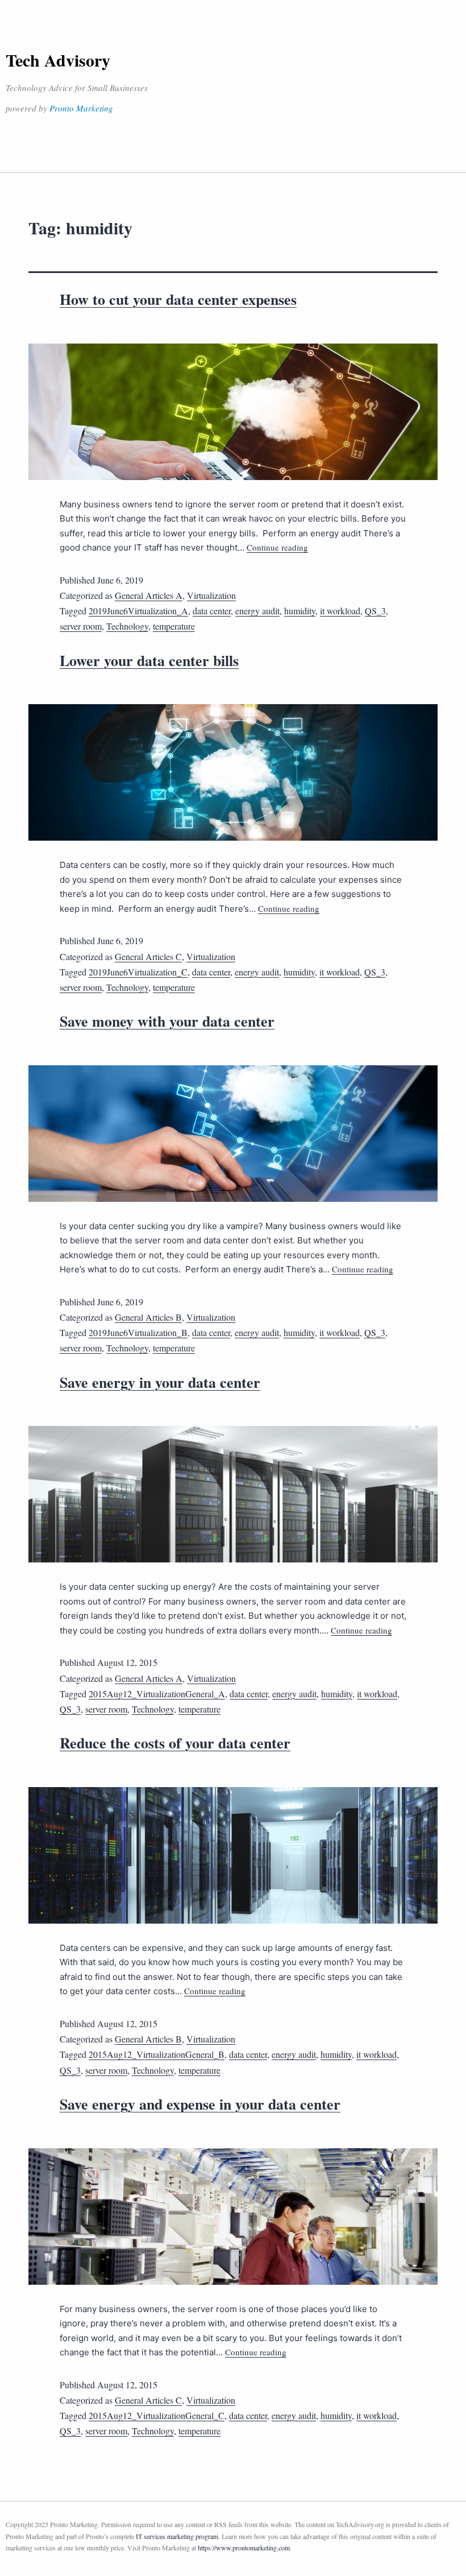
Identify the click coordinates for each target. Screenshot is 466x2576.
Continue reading (277, 547)
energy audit (257, 611)
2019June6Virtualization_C (138, 972)
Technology (127, 626)
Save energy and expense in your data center (200, 2104)
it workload (340, 611)
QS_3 (375, 611)
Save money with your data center (167, 1021)
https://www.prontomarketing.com (244, 2548)
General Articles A (149, 595)
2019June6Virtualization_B (138, 1332)
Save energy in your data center (160, 1382)
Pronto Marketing (81, 108)
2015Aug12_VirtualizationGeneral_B (157, 2054)
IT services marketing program (177, 2536)
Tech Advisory (58, 60)
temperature (174, 626)
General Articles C (148, 956)
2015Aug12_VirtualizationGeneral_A (157, 1694)
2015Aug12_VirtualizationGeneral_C (157, 2415)
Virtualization (211, 595)
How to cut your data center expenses (178, 299)
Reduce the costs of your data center (175, 1743)
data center (212, 611)
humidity (300, 611)
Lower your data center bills (149, 660)
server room (81, 626)
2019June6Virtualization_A (138, 611)
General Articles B (148, 1317)
